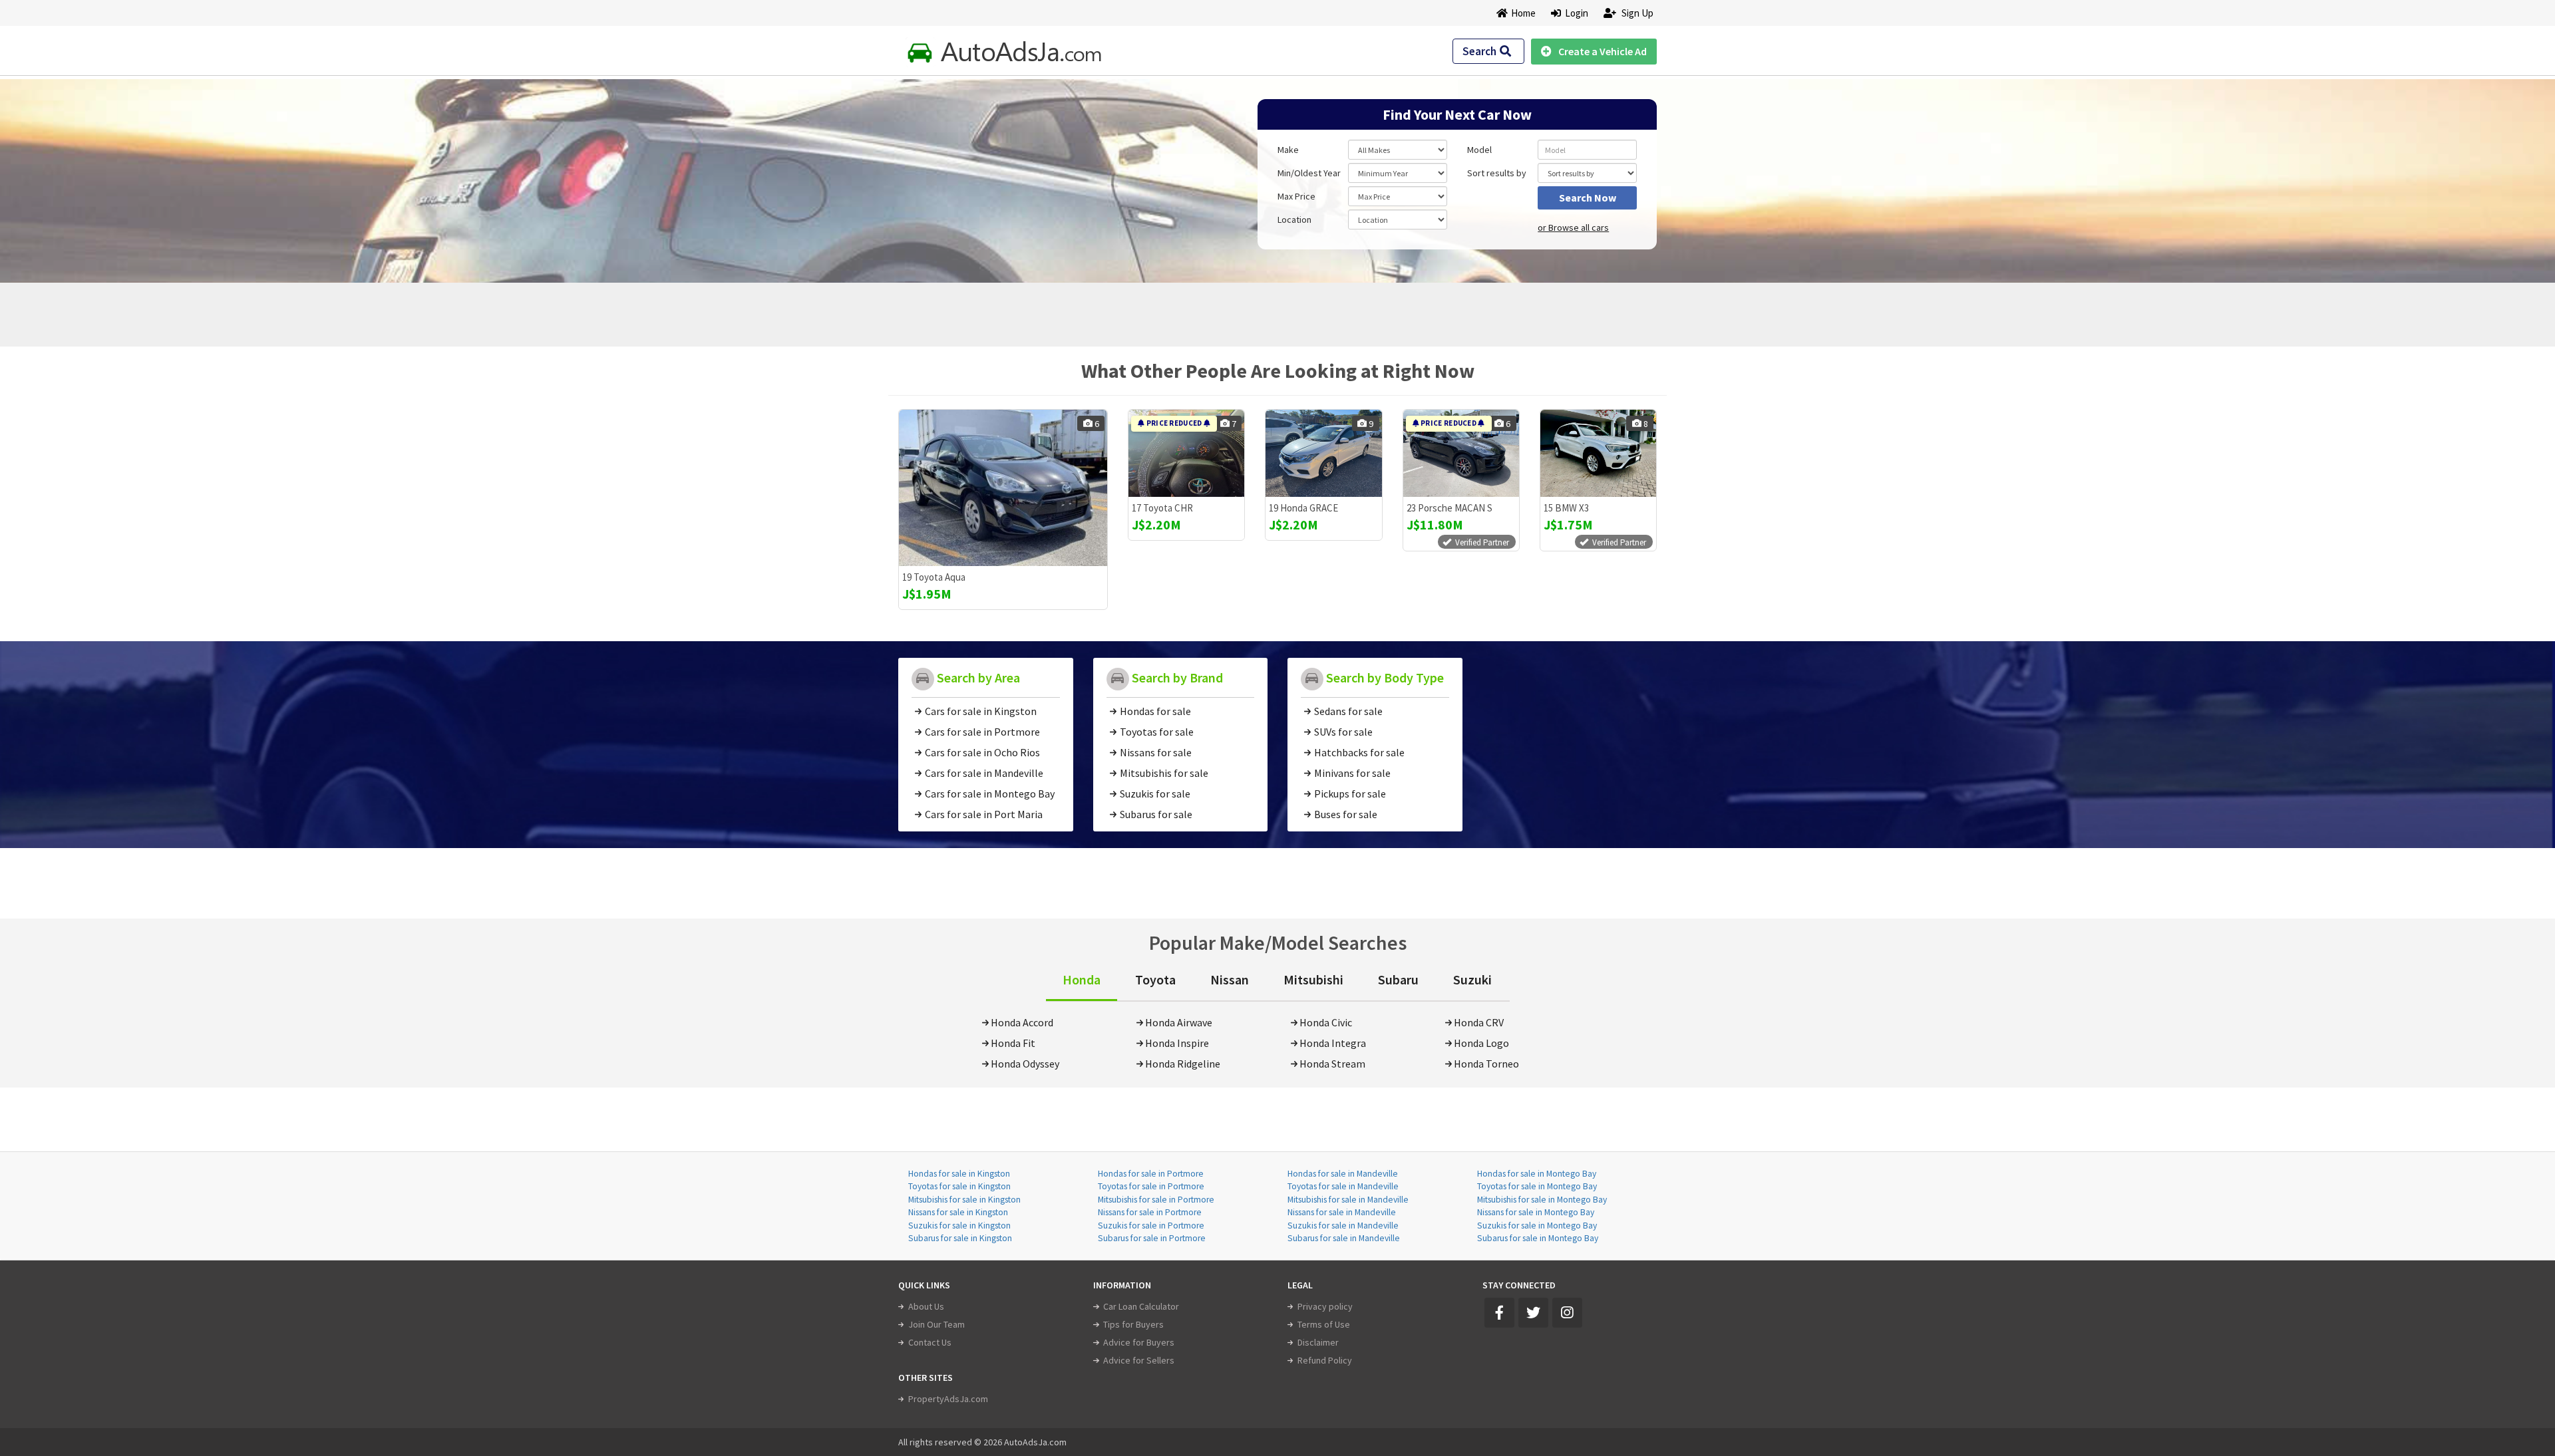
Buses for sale (1346, 814)
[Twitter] (1533, 1313)
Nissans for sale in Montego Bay (1536, 1212)
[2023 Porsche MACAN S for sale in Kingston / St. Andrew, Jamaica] (1461, 453)
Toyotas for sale (1157, 732)
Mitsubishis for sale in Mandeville (1348, 1200)
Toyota (1155, 979)
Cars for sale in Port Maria (984, 814)
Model (1479, 150)
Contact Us (930, 1342)
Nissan (1230, 979)
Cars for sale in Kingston (981, 711)
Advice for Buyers (1139, 1342)
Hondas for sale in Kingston (959, 1174)
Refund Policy (1325, 1360)
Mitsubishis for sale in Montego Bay (1542, 1200)
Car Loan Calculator (1141, 1306)
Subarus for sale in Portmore (1152, 1238)
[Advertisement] (993, 174)
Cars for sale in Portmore (982, 732)
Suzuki (1472, 979)
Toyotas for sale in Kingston (959, 1186)
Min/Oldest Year (1309, 173)
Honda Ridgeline (1183, 1064)
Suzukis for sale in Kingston (959, 1226)
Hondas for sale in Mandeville (1343, 1174)
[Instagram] (1567, 1313)
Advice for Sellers (1139, 1360)
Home (1523, 13)
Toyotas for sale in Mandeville (1343, 1186)
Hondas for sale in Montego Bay (1537, 1174)
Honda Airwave (1179, 1022)
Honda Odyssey (1025, 1064)
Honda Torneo (1486, 1064)
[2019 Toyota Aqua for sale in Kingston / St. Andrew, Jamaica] (1003, 488)
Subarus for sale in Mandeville (1344, 1238)
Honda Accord (1022, 1022)
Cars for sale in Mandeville (984, 773)
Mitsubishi (1313, 979)
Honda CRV (1479, 1022)
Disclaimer (1318, 1342)
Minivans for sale (1352, 773)
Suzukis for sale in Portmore (1151, 1226)
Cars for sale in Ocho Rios (982, 752)
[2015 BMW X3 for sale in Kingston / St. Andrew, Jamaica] (1598, 453)
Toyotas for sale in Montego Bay (1537, 1186)
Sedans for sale (1348, 711)
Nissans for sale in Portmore (1150, 1212)
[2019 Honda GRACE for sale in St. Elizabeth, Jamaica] (1323, 453)
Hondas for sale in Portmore (1151, 1174)
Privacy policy (1325, 1306)
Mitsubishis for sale (1164, 773)
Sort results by (1497, 173)
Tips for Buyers (1133, 1324)
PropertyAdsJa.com (948, 1399)
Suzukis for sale (1155, 794)
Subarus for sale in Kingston (960, 1238)
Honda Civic (1326, 1022)
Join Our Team (937, 1324)
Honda (1082, 979)
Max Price (1296, 196)
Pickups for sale (1350, 794)
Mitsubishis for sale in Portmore (1156, 1200)
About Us (926, 1306)
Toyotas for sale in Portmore (1151, 1186)
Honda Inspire (1177, 1043)
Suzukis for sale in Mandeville (1343, 1226)
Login (1575, 13)
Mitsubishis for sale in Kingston (964, 1200)
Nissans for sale (1156, 752)
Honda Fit (1013, 1043)
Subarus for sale (1156, 814)
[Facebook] (1499, 1313)
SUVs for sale (1343, 732)
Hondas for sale (1155, 711)
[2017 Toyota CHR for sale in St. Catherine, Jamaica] (1186, 453)
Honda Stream (1332, 1064)
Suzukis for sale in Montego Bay (1537, 1226)
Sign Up (1636, 13)
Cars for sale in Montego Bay (990, 794)
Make (1288, 150)
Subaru (1398, 979)
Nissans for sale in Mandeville (1342, 1212)
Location (1294, 219)
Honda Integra (1333, 1043)
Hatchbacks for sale (1359, 752)
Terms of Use (1324, 1324)
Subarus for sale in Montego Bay (1538, 1238)
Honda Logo (1481, 1043)
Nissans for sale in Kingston (958, 1212)
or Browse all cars (1573, 227)
